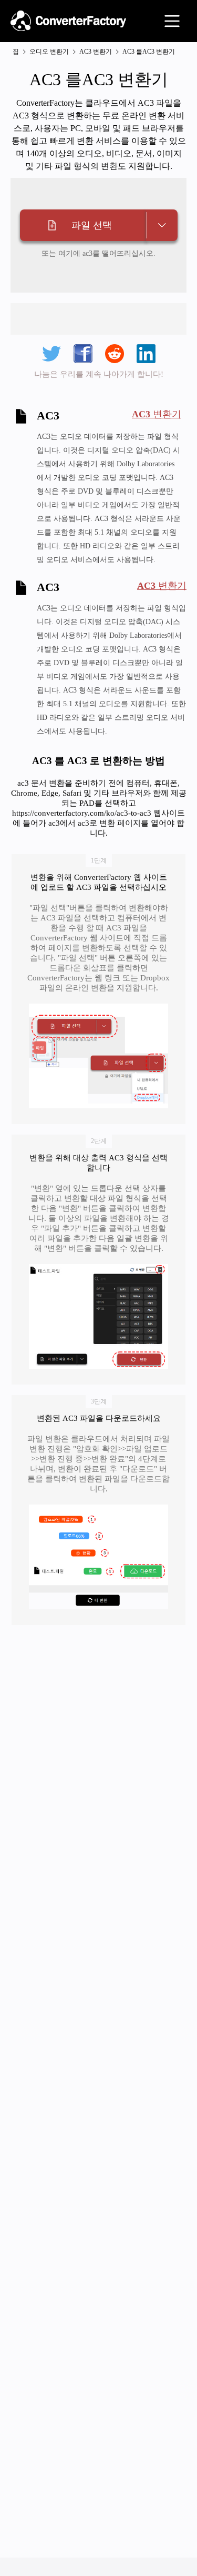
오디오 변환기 (49, 52)
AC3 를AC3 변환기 (149, 52)
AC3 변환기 (96, 52)
